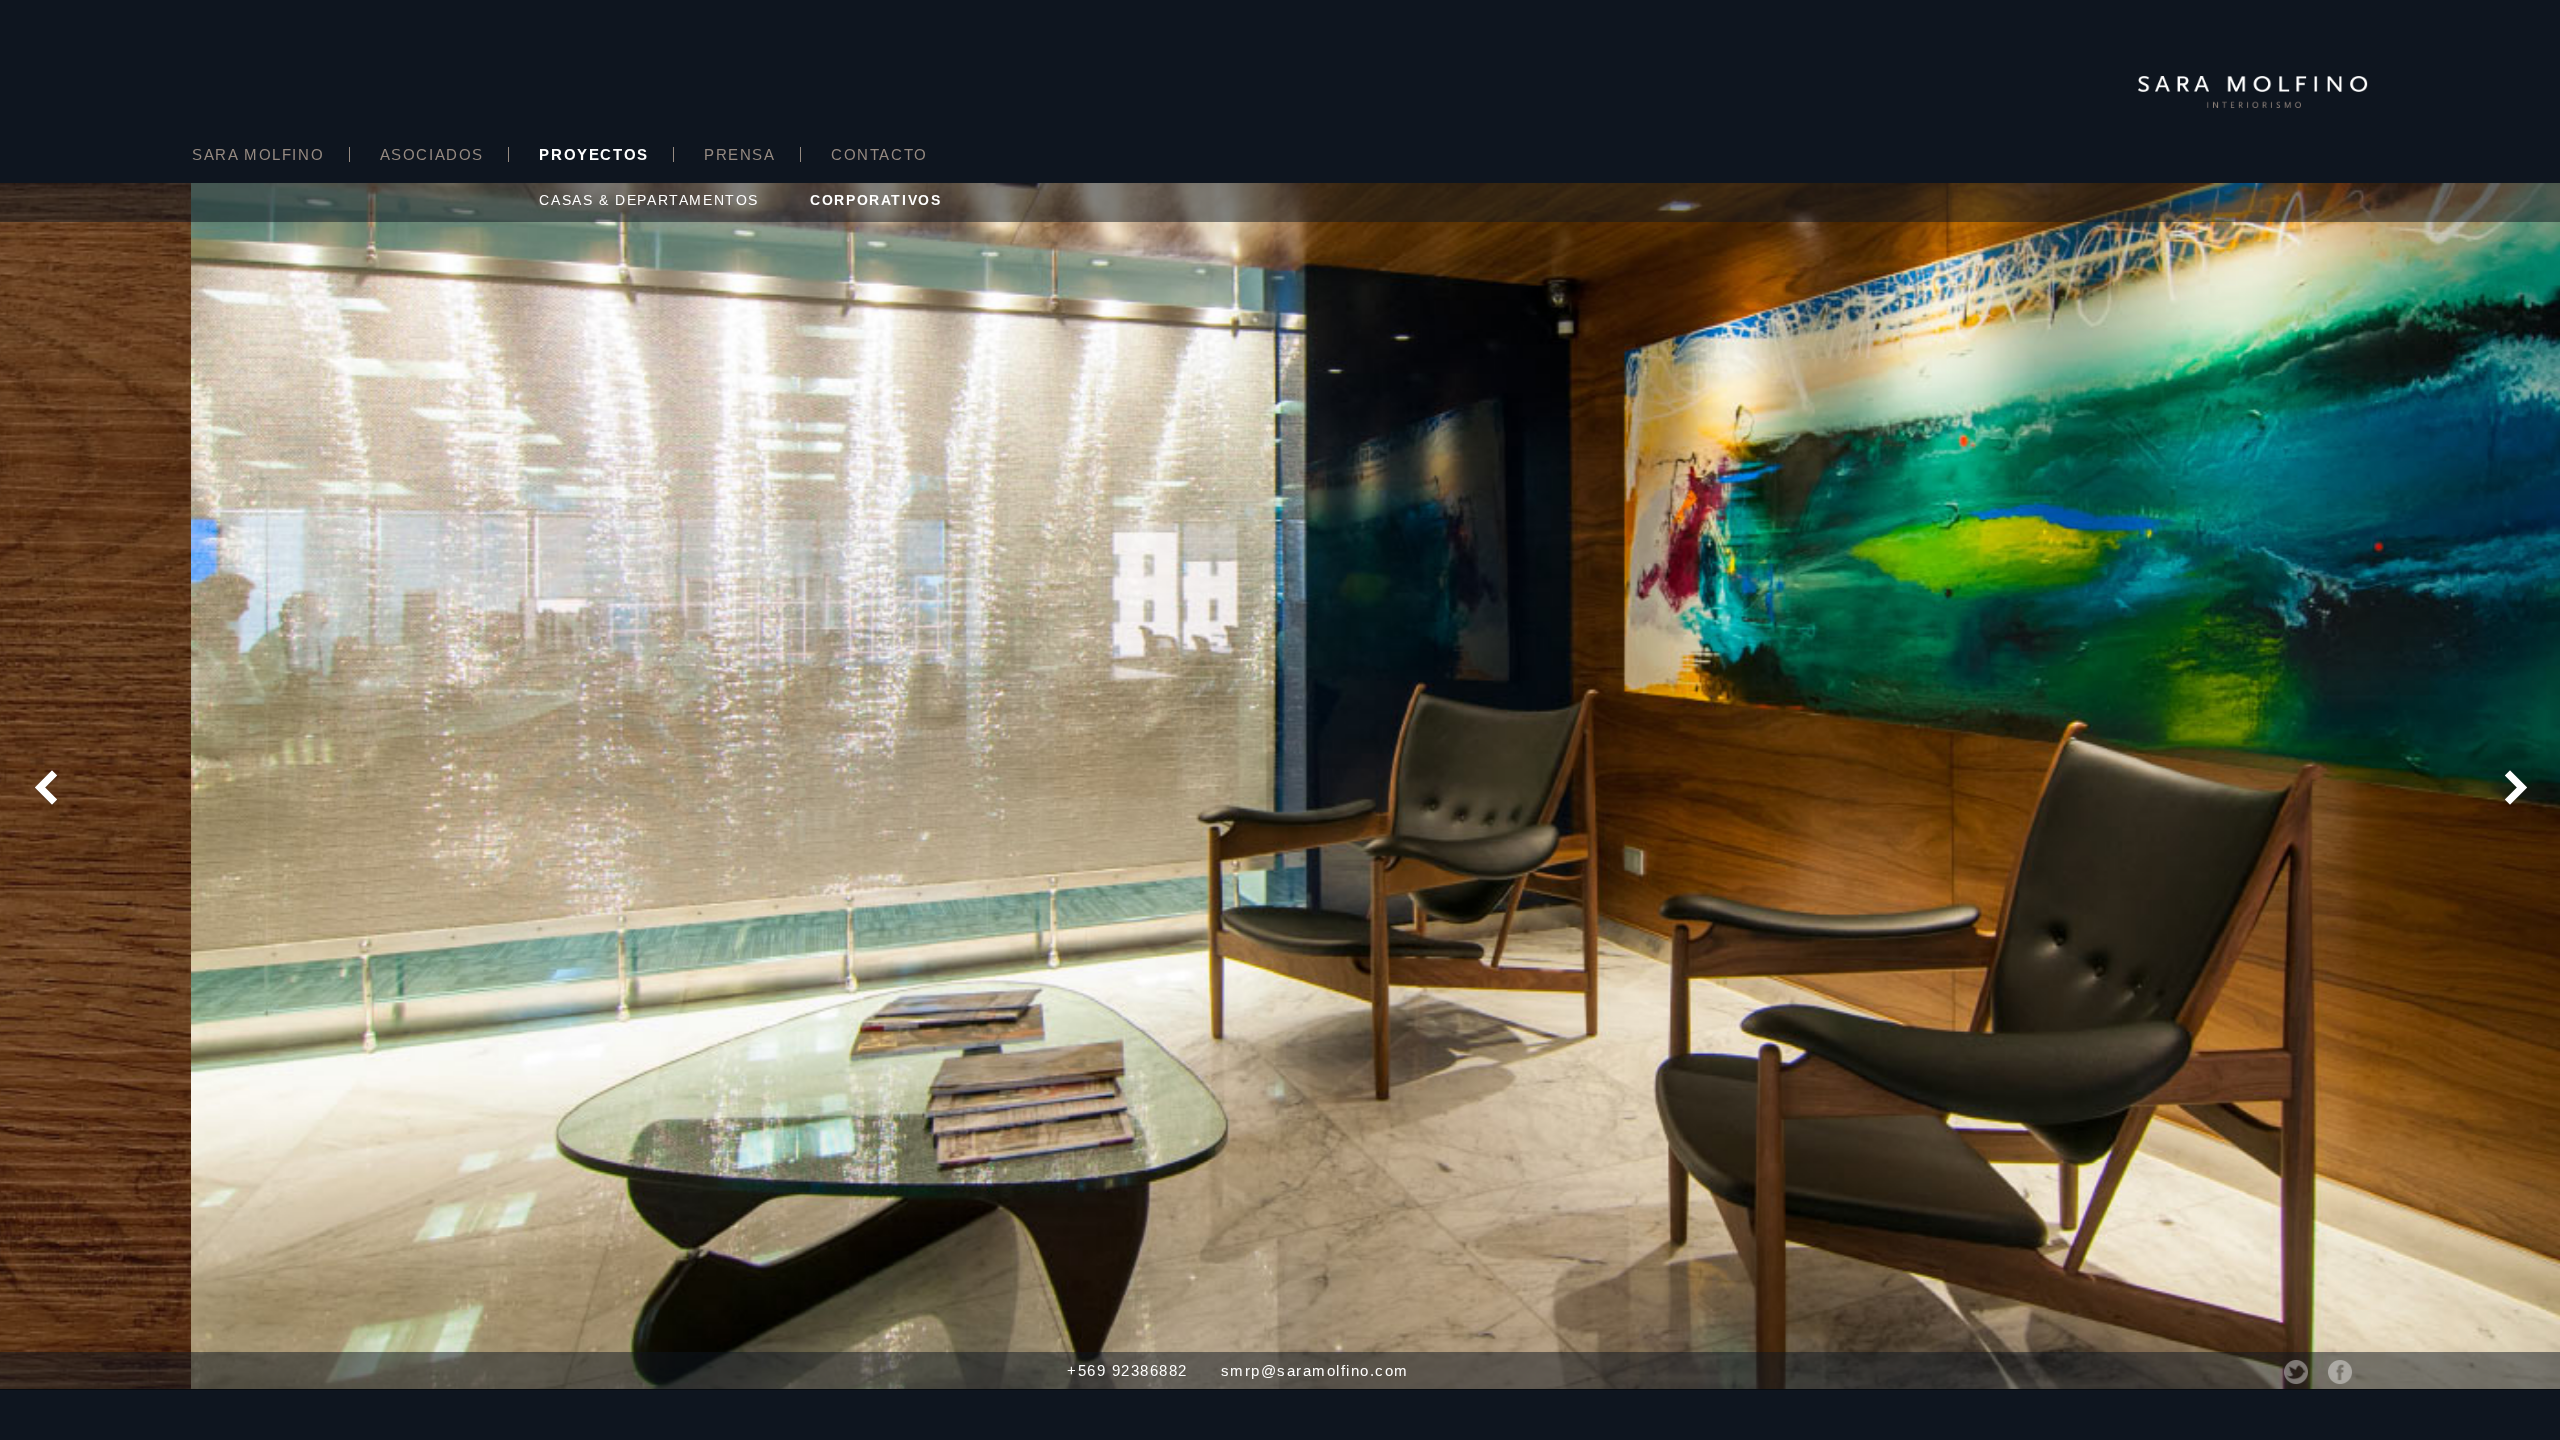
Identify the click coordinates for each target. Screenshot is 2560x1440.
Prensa (740, 154)
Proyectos (593, 154)
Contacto (879, 154)
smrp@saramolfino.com (1315, 1370)
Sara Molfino (258, 154)
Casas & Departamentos (649, 200)
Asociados (432, 154)
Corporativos (875, 200)
